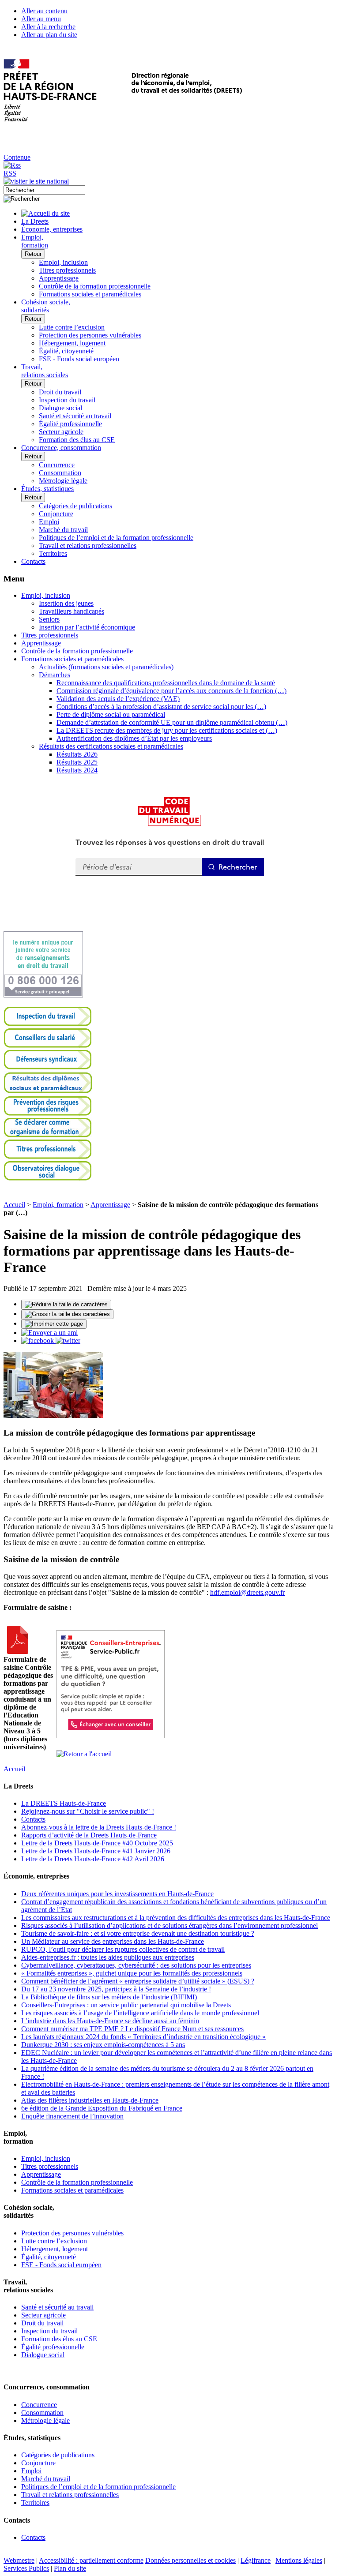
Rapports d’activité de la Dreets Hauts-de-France (89, 1835)
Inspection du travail (67, 400)
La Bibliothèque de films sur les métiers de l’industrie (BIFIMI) (109, 1997)
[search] (44, 190)
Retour (33, 254)
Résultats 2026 (77, 754)
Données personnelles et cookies (190, 2560)
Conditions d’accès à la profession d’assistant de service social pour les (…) (161, 707)
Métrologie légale (63, 481)
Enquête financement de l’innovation (72, 2116)
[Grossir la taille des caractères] (67, 1314)
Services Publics (26, 2568)
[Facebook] (38, 1340)
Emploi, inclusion (63, 262)
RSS (10, 173)
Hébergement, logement (72, 343)
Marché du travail (63, 530)
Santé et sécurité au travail (75, 416)
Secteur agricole (61, 432)
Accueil (14, 1205)
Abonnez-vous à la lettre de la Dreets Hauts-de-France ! (99, 1827)
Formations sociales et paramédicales (90, 294)
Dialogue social (60, 408)
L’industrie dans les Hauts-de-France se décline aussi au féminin (110, 2021)
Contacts (33, 1819)
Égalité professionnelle (70, 424)
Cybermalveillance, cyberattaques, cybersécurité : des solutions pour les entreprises (136, 1965)
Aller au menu (41, 19)
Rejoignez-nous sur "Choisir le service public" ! (88, 1811)
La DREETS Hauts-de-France (64, 1803)
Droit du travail (60, 392)
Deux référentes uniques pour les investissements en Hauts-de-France (117, 1894)
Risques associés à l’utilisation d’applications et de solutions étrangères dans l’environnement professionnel (169, 1925)
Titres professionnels (67, 270)
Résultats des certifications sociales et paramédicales (111, 746)
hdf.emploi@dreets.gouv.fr (247, 1592)
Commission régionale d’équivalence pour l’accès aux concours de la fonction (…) (171, 691)
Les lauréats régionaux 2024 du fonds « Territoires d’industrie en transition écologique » (143, 2037)
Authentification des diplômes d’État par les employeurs (134, 738)
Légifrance (256, 2560)
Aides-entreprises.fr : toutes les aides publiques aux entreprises (108, 1957)
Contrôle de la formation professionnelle (95, 286)
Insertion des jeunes (66, 603)
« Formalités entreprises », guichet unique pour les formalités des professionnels (132, 1973)
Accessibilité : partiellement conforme (91, 2560)
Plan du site (70, 2568)
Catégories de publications (75, 506)
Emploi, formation (58, 1205)
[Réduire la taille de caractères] (66, 1305)
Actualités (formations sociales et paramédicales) (106, 667)
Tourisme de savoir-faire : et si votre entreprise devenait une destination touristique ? (138, 1933)
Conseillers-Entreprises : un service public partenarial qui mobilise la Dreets (126, 2005)
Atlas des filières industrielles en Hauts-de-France (90, 2100)
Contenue (17, 157)
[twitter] (68, 1340)
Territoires (53, 553)
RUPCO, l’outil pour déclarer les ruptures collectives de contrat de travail (123, 1949)
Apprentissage (59, 278)
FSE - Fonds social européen (79, 359)
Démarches (55, 675)
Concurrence (57, 465)
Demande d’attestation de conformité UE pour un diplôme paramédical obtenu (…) (172, 722)
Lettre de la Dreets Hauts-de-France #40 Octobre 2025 (97, 1843)
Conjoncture (56, 514)
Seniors (49, 619)
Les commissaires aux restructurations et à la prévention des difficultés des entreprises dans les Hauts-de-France (176, 1918)
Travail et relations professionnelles (88, 546)
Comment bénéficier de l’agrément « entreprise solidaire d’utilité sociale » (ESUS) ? (138, 1981)
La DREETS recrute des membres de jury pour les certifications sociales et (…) (167, 730)
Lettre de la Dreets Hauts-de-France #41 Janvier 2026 (96, 1851)
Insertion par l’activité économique (87, 627)
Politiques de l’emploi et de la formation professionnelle (116, 538)
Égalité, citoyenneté (66, 351)
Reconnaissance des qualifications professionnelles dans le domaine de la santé (166, 683)
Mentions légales (299, 2560)
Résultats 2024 (77, 770)
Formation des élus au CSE (77, 440)
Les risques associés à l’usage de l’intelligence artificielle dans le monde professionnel (140, 2013)
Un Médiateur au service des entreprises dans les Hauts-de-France (113, 1941)
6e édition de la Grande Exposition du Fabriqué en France (102, 2108)
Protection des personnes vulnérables (90, 335)
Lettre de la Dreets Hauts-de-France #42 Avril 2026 (93, 1859)
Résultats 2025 (77, 762)
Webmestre (19, 2560)
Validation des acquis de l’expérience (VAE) (118, 699)
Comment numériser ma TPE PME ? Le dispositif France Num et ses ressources (132, 2029)
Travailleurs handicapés (72, 611)
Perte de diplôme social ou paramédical (111, 714)
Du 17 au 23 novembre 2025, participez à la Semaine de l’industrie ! (116, 1989)
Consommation (60, 473)
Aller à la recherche (48, 27)
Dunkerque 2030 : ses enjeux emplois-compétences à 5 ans (103, 2045)
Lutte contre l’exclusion (72, 327)
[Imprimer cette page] (54, 1324)
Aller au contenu (44, 11)
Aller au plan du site (49, 35)
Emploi (49, 522)
